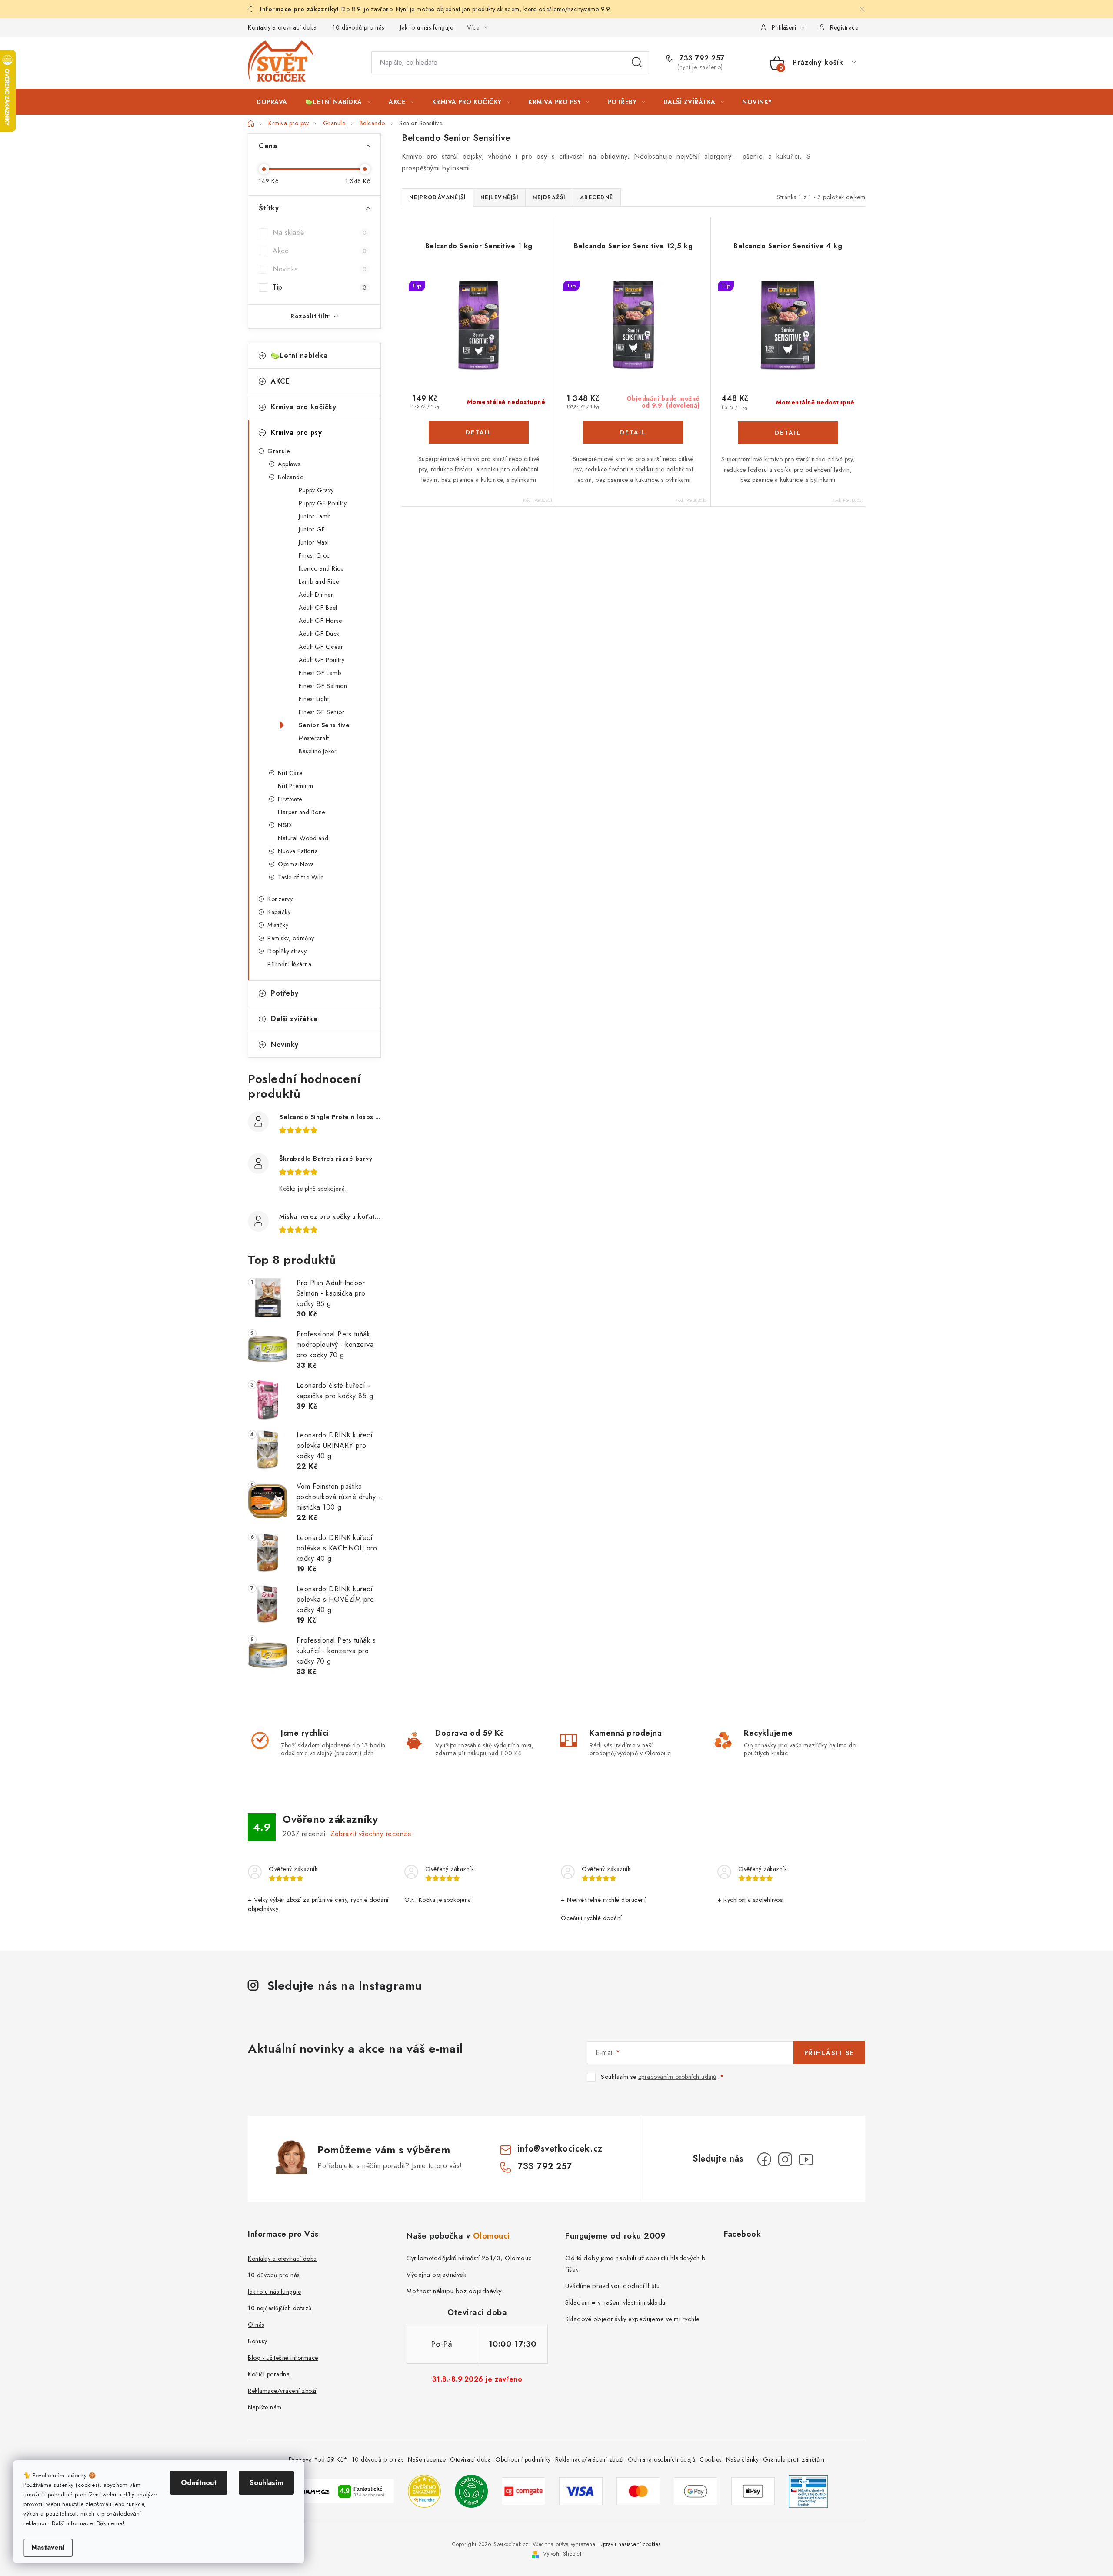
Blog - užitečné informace (283, 2358)
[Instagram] (785, 2159)
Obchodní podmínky (523, 2459)
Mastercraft (314, 738)
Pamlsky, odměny (291, 938)
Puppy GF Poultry (323, 503)
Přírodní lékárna (289, 964)
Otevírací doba (470, 2459)
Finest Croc (314, 555)
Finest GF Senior (322, 712)
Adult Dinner (316, 595)
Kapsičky (279, 912)
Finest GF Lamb (320, 673)
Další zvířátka (294, 1019)
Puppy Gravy (316, 490)
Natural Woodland (303, 838)
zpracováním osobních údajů (677, 2077)
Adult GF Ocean (321, 647)
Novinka (320, 269)
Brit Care (290, 773)
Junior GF (312, 529)
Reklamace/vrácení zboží (282, 2391)
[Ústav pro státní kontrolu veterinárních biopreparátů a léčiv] (808, 2491)
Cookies (711, 2459)
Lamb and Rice (319, 581)
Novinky (285, 1044)
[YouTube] (806, 2159)
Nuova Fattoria (298, 851)
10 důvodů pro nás (358, 27)
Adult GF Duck (319, 634)
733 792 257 (701, 58)
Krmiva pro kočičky (303, 407)
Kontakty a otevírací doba (282, 27)
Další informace (72, 2523)
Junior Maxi (314, 542)
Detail (479, 432)
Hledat (637, 63)
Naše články (743, 2459)
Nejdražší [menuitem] (549, 197)
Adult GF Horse (320, 621)
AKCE (280, 381)
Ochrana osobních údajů (661, 2459)
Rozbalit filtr (310, 316)
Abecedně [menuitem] (597, 197)
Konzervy (280, 899)
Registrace (844, 27)
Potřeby (285, 993)
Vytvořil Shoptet (562, 2554)
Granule (279, 451)
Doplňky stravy (287, 951)
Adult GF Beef (318, 608)
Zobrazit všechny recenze (371, 1834)
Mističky (278, 925)
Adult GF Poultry (322, 660)
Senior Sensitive (324, 725)
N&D (285, 825)
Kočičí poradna (269, 2374)
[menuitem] (272, 102)
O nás (256, 2325)
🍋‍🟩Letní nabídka (299, 356)
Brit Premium (295, 786)
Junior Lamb (315, 516)
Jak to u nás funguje (427, 27)
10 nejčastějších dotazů (280, 2308)
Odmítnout (199, 2483)
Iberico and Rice (321, 568)
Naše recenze (427, 2459)
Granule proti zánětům (794, 2459)
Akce (320, 251)
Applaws (289, 464)
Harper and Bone (302, 812)
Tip (320, 287)
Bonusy (257, 2341)
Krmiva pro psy (296, 433)
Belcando (291, 477)
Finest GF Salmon (323, 686)
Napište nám (265, 2407)
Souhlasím (266, 2483)
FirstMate (290, 799)
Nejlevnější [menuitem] (500, 197)
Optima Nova (296, 864)
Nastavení (48, 2548)
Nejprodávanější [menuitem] (438, 197)
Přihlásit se (829, 2053)
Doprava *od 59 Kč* (318, 2459)
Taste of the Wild (301, 877)
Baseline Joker (318, 751)
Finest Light (314, 699)
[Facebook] (764, 2159)
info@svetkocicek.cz (560, 2149)
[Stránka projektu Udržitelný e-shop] (471, 2491)
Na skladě (320, 232)
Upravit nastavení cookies (630, 2544)
